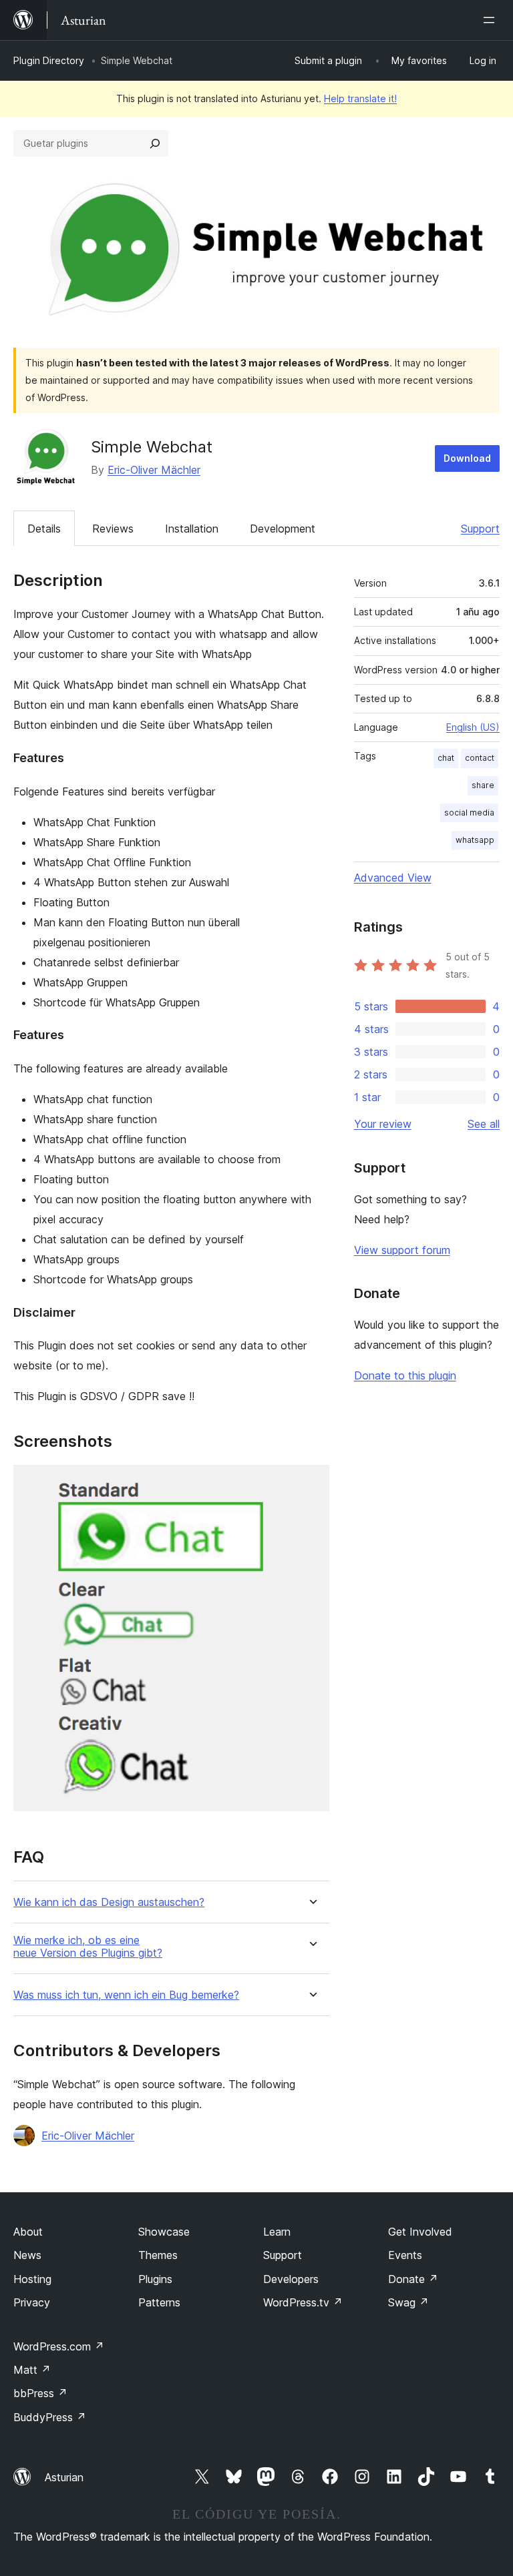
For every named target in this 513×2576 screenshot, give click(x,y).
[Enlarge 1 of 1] (311, 1483)
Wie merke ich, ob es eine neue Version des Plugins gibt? (88, 1947)
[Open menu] (492, 20)
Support (480, 529)
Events (405, 2255)
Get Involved (420, 2232)
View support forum (402, 1250)
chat (446, 758)
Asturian (64, 2477)
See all (484, 1124)
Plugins (155, 2279)
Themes (158, 2255)
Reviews (113, 529)
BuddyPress (50, 2417)
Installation (192, 529)
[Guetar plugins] (155, 143)
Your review (383, 1124)
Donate (413, 2279)
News (27, 2255)
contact (480, 758)
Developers (291, 2279)
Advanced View (393, 878)
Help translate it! (360, 98)
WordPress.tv (303, 2302)
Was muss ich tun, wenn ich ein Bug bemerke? (126, 1995)
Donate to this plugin (405, 1375)
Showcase (164, 2232)
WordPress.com (59, 2346)
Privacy (32, 2302)
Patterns (159, 2302)
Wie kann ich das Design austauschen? (109, 1902)
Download (467, 458)
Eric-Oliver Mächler (154, 470)
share (483, 785)
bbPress (40, 2393)
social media (469, 813)
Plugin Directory (49, 60)
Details (44, 529)
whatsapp (475, 840)
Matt (32, 2370)
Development (283, 529)
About (28, 2232)
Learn (277, 2232)
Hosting (32, 2279)
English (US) (473, 727)
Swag (408, 2302)
